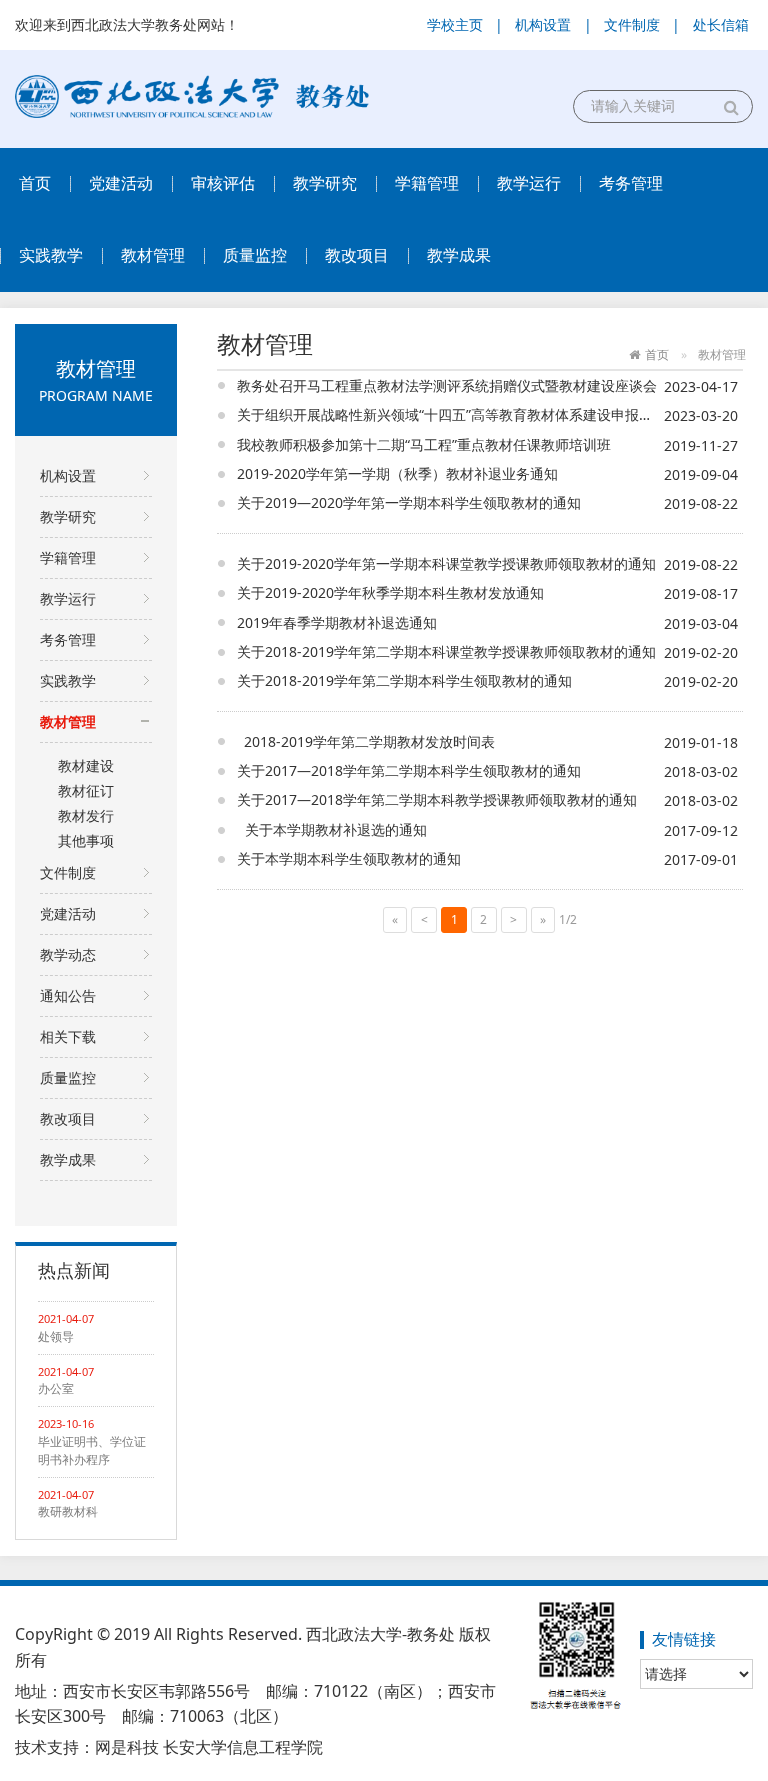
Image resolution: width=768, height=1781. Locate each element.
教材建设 (86, 765)
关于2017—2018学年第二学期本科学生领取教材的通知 (409, 770)
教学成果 (459, 255)
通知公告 (68, 995)
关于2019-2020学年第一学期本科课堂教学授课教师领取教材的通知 (446, 563)
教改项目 (357, 255)
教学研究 (325, 183)
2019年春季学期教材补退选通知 (337, 622)
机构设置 (543, 24)
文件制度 (632, 24)
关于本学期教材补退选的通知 (332, 829)
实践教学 (51, 255)
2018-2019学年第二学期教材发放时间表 (366, 741)
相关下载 (68, 1036)
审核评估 (223, 183)
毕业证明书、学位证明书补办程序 (92, 1450)
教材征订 (86, 790)
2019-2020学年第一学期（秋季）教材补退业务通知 (397, 473)
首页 (35, 183)
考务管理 (631, 183)
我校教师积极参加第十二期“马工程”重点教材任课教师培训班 (424, 444)
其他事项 (86, 840)
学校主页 (455, 24)
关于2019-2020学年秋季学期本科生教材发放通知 (390, 592)
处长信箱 (721, 24)
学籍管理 (427, 183)
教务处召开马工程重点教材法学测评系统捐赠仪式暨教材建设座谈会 (447, 385)
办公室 (56, 1388)
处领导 (56, 1336)
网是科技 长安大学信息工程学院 (209, 1747)
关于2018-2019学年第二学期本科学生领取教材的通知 (404, 680)
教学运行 (529, 183)
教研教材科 (68, 1511)
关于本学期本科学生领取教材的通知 (353, 858)
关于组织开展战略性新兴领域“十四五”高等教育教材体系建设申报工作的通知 (473, 414)
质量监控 (255, 255)
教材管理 (153, 255)
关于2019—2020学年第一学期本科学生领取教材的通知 (409, 502)
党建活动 (121, 183)
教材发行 (86, 815)
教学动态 (68, 954)
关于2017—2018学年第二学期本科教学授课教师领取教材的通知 (437, 799)
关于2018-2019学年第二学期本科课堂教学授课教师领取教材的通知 (446, 651)
